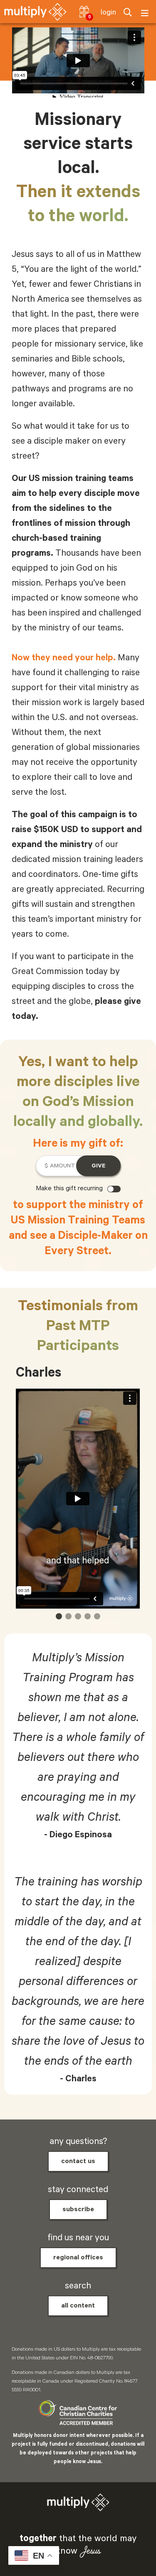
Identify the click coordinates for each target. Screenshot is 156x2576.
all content (78, 2306)
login (108, 12)
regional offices (78, 2258)
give (98, 1166)
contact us (78, 2161)
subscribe (78, 2210)
